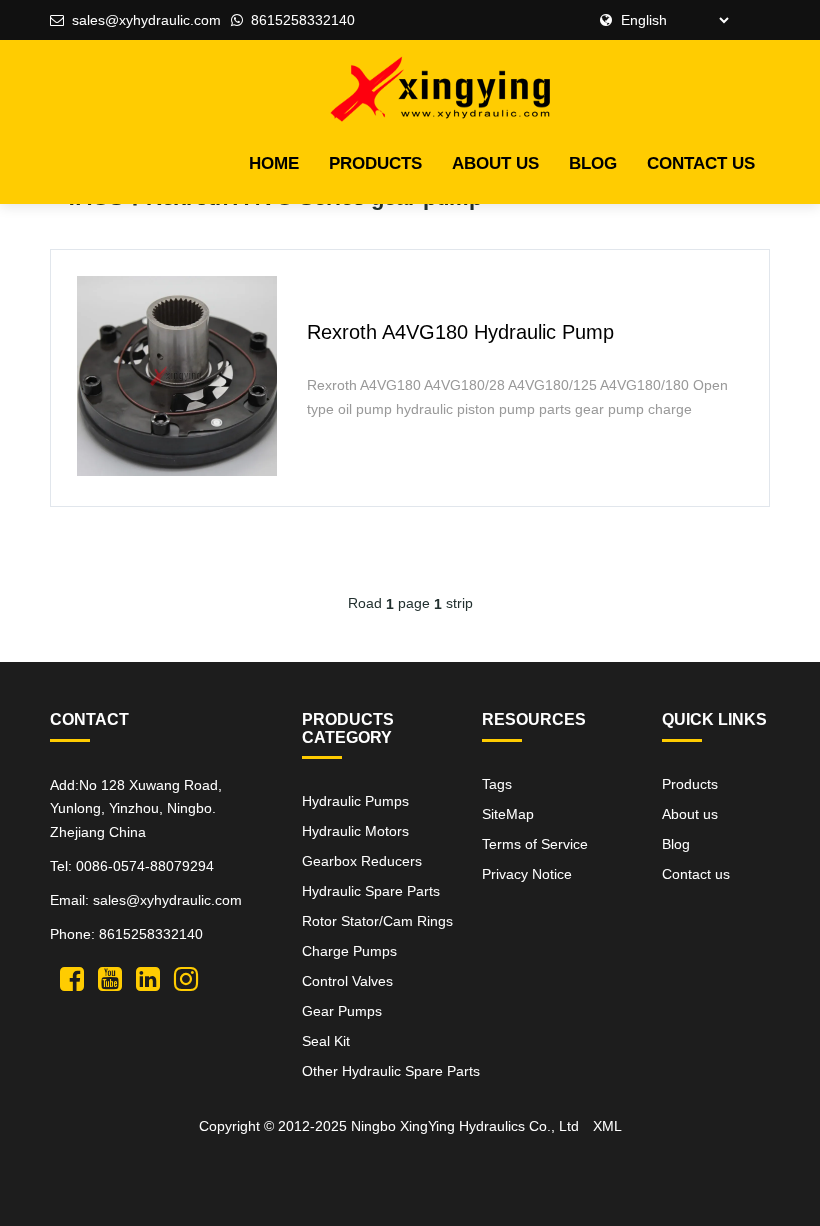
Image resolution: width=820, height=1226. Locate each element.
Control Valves (347, 981)
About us (495, 163)
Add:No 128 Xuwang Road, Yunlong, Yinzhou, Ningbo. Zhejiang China (136, 809)
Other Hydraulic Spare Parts (391, 1071)
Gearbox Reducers (362, 861)
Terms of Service (535, 844)
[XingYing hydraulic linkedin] (148, 977)
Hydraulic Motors (355, 831)
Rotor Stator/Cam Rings (377, 921)
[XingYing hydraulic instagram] (186, 977)
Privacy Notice (527, 874)
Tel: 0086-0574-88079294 (132, 866)
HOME (274, 163)
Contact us (701, 163)
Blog (593, 163)
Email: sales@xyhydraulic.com (146, 900)
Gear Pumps (342, 1011)
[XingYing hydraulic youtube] (110, 977)
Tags (497, 784)
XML (607, 1126)
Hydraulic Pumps (355, 801)
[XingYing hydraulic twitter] (72, 977)
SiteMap (508, 814)
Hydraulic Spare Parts (371, 891)
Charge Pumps (349, 951)
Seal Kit (326, 1041)
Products (375, 163)
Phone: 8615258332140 (126, 934)
